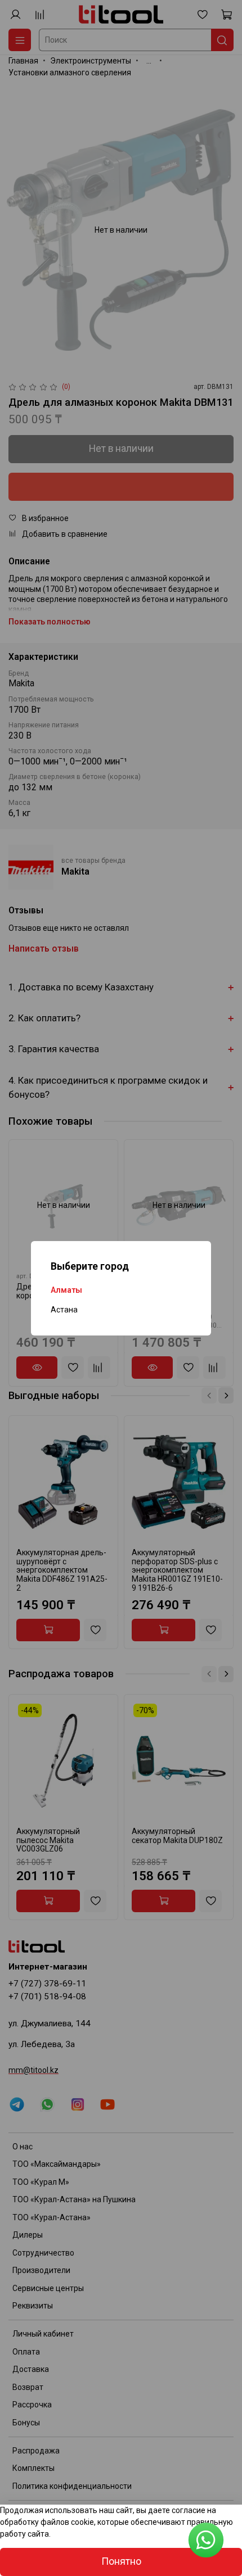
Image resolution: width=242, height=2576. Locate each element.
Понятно (121, 2561)
